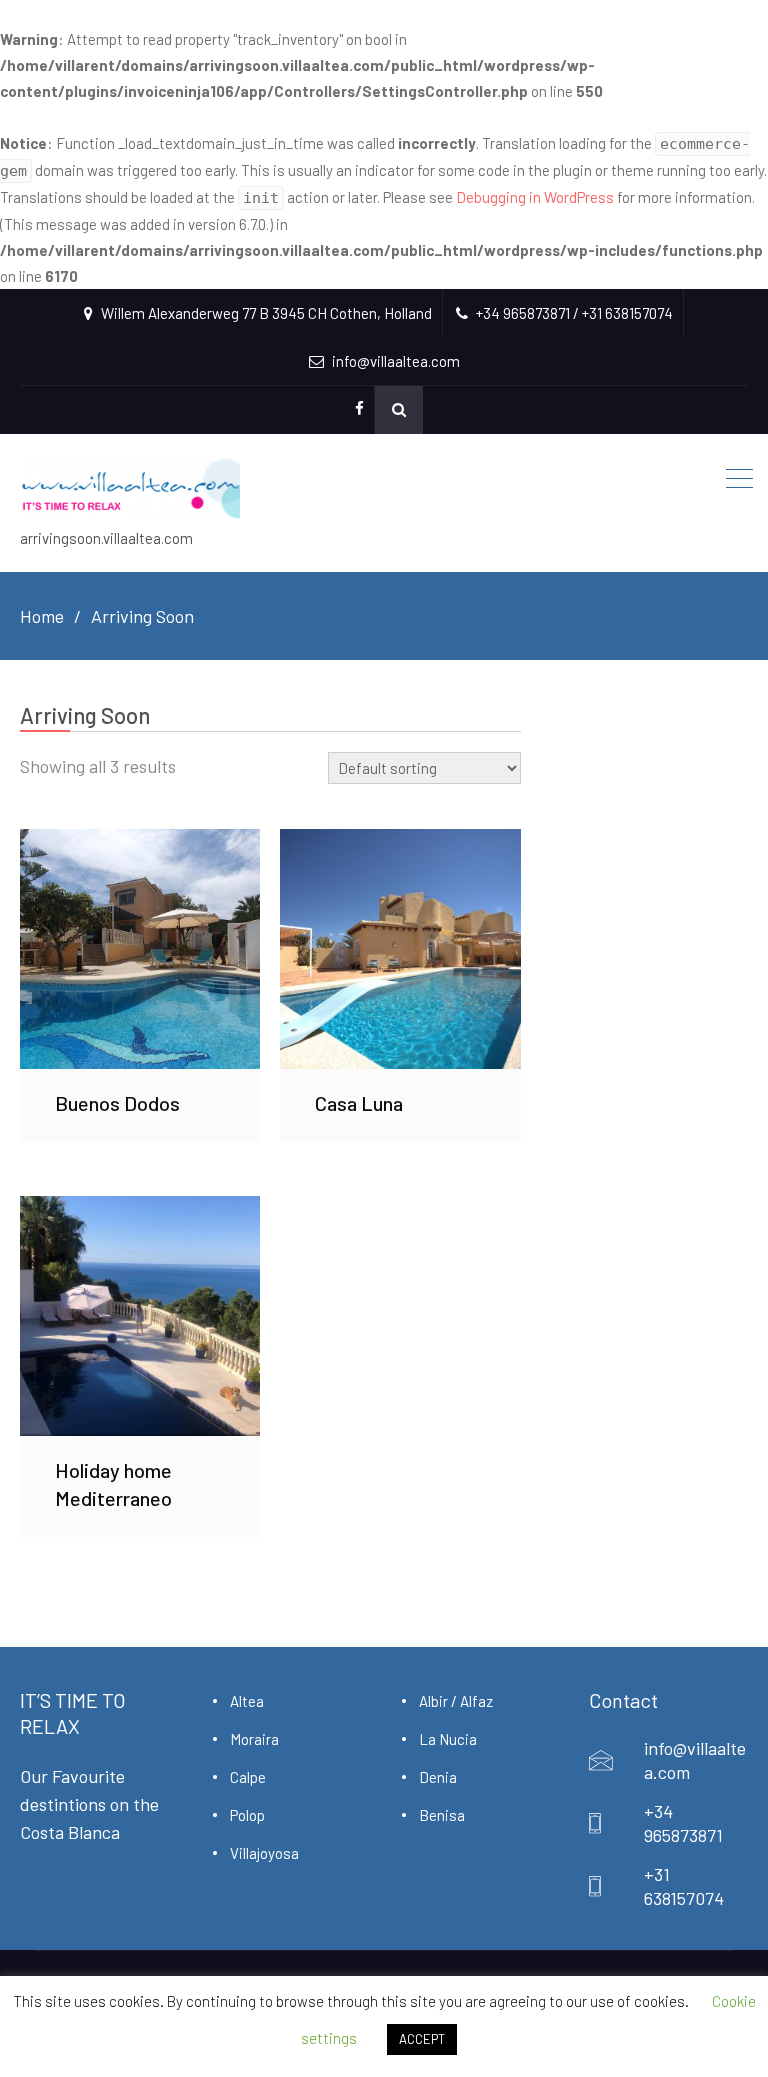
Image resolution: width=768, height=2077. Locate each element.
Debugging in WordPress (535, 197)
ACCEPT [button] (422, 2039)
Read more (140, 948)
